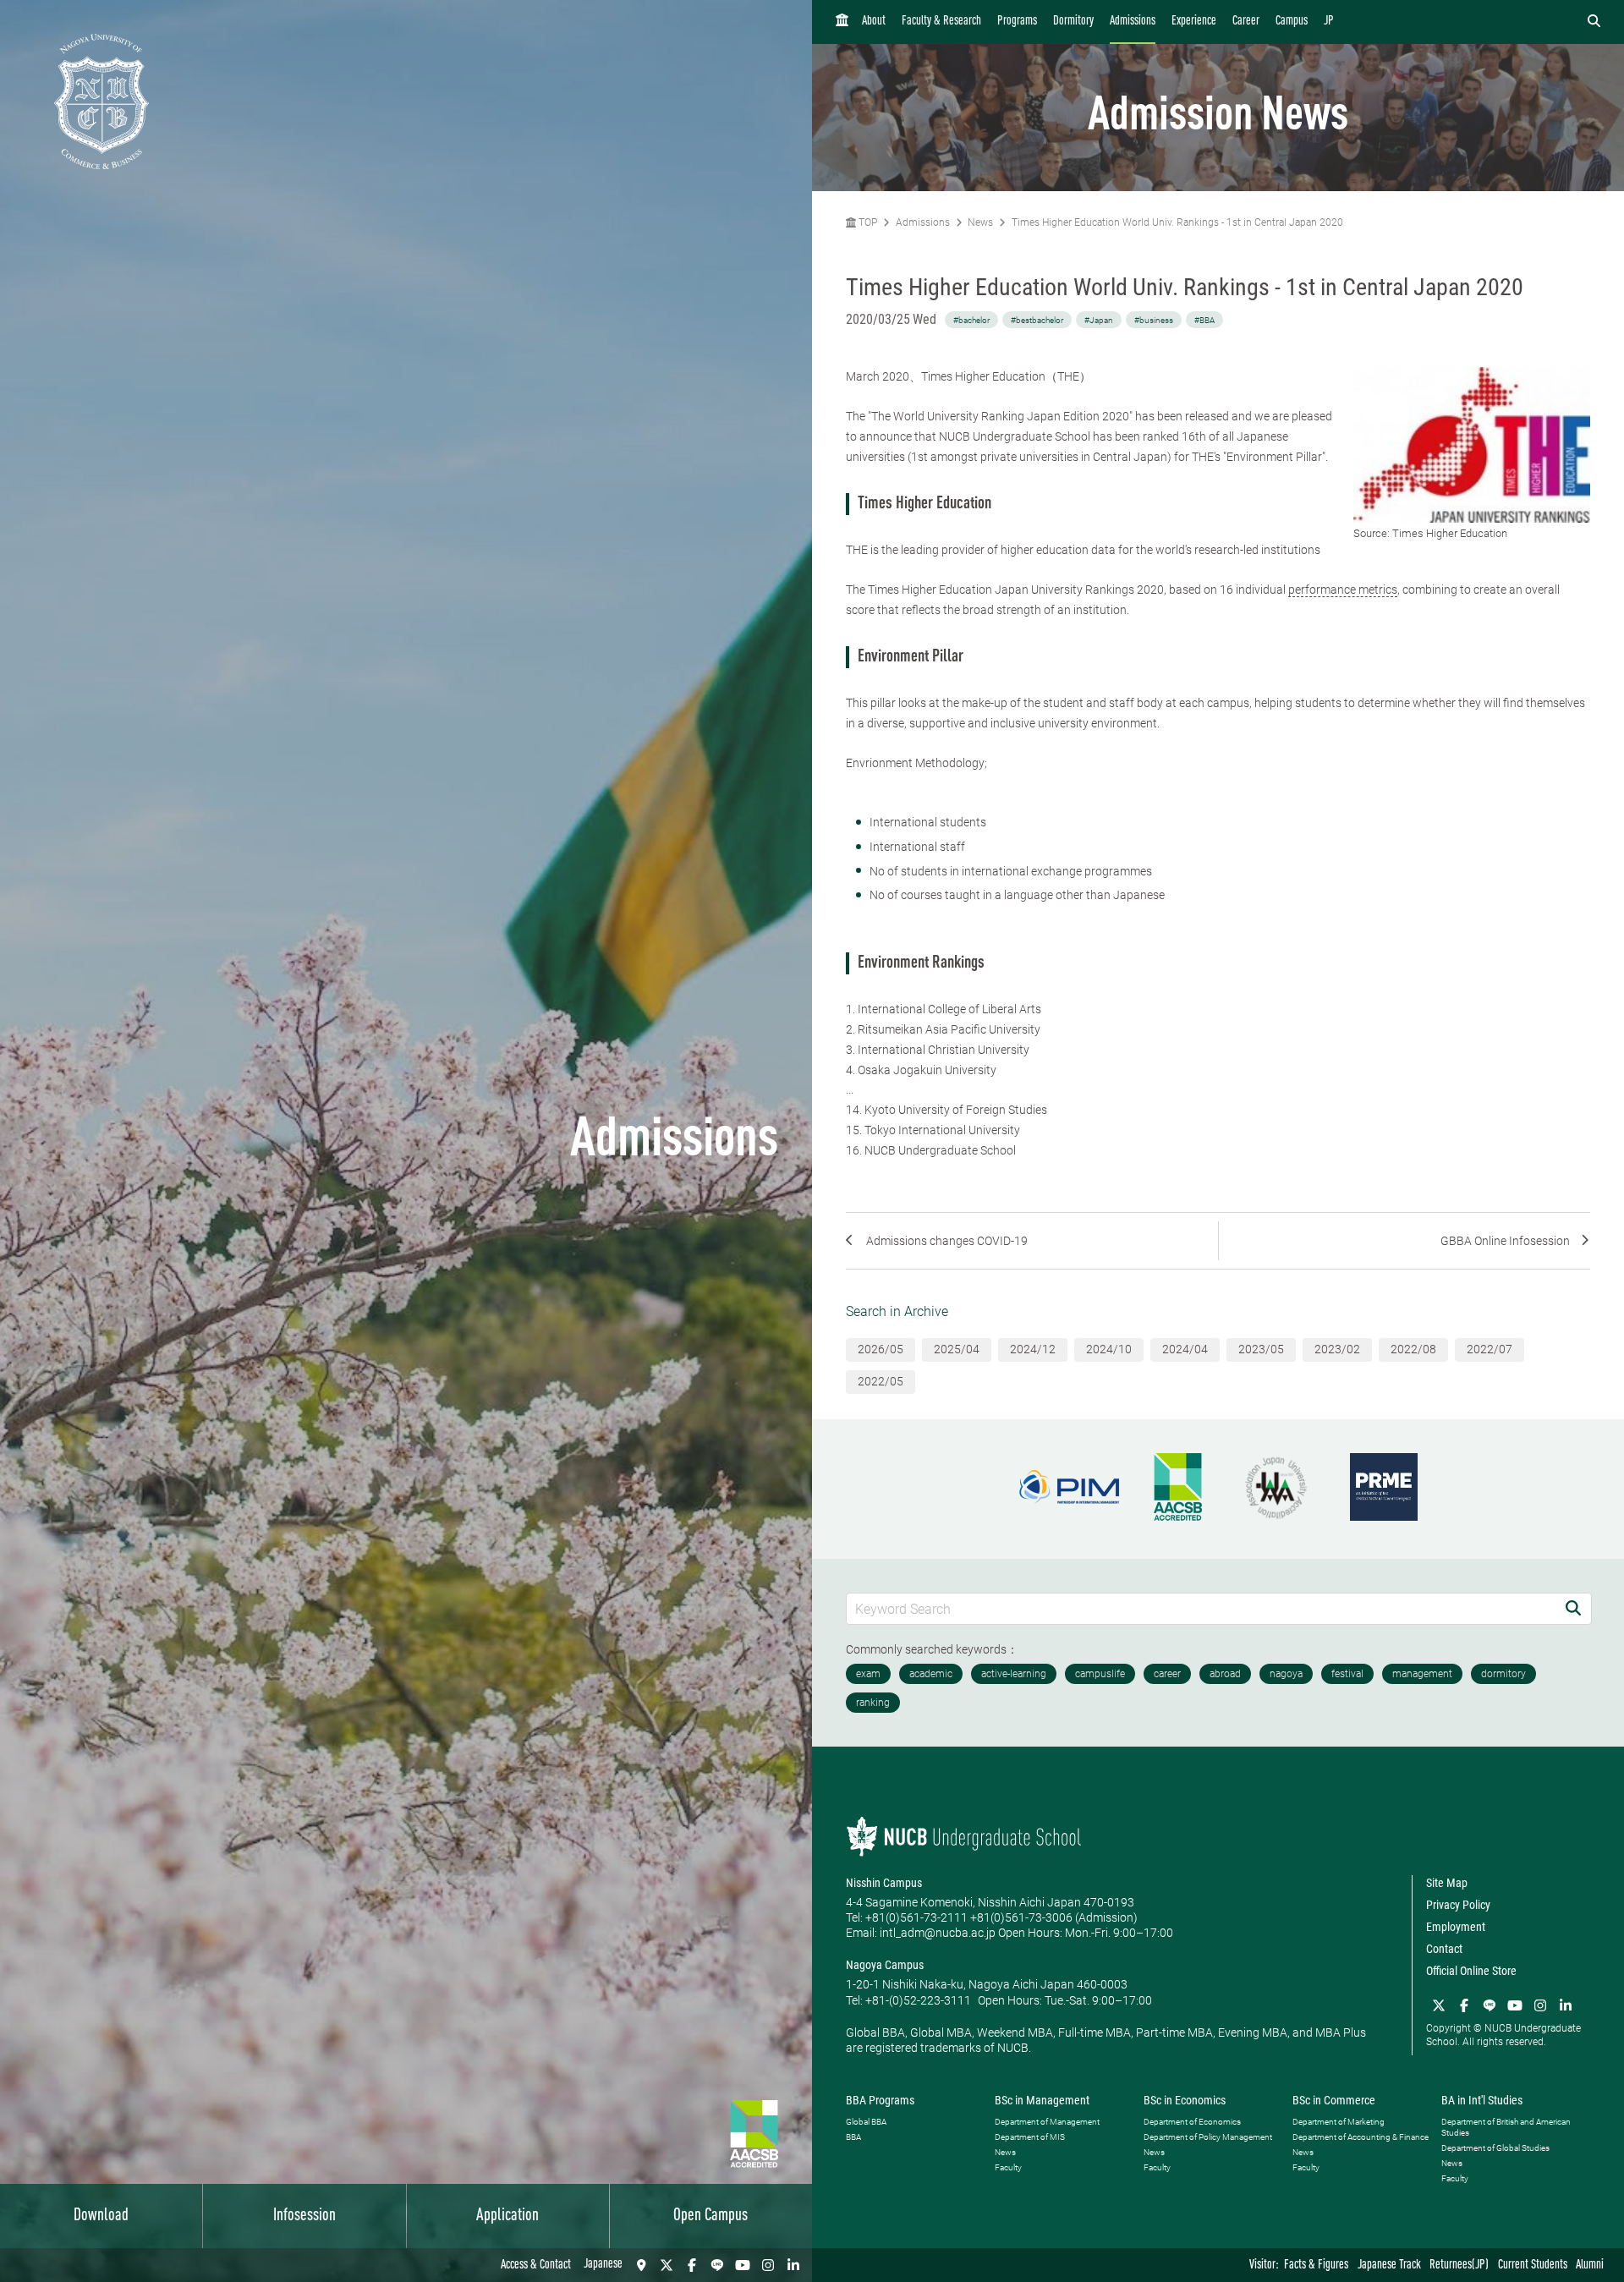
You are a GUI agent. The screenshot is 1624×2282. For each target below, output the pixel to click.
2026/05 (881, 1349)
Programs (1017, 22)
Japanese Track (1389, 2266)
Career (1246, 22)
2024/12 (1033, 1349)
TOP (867, 222)
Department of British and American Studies (1506, 2127)
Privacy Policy (1458, 1905)
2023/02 (1337, 1349)
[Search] (1573, 1608)
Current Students (1533, 2266)
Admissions (1133, 22)
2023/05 (1261, 1349)
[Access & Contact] (641, 2265)
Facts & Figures (1316, 2266)
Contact (1444, 1949)
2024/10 (1109, 1349)
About (874, 22)
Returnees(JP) (1459, 2266)
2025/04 (957, 1349)
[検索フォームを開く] (1594, 22)
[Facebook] (692, 2265)
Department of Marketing (1339, 2122)
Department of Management (1047, 2122)
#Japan (1099, 320)
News (980, 222)
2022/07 (1490, 1349)
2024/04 (1185, 1349)
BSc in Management (1042, 2100)
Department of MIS (1030, 2137)
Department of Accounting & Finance (1361, 2137)
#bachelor (971, 320)
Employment (1456, 1927)
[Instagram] (768, 2265)
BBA (853, 2137)
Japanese (603, 2265)
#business (1154, 320)
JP (1329, 22)
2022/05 (881, 1381)
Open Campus (710, 2216)
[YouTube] (743, 2265)
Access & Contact (536, 2266)
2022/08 (1413, 1349)
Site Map (1447, 1883)
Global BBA (866, 2122)
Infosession (304, 2216)
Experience (1194, 22)
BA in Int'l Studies (1482, 2100)
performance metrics (1343, 590)
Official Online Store (1471, 1971)
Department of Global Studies (1495, 2148)
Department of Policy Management (1208, 2137)
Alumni (1590, 2266)
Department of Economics (1192, 2122)
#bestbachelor (1037, 320)
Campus (1292, 22)
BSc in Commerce (1334, 2100)
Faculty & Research (941, 22)
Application (507, 2216)
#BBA (1204, 320)
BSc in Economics (1185, 2100)
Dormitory (1073, 22)
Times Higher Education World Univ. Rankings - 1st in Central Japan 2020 (1177, 222)
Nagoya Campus (885, 1965)
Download (101, 2216)
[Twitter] (667, 2265)
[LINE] (717, 2265)
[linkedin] (793, 2265)
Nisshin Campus (884, 1883)
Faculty (1008, 2167)
